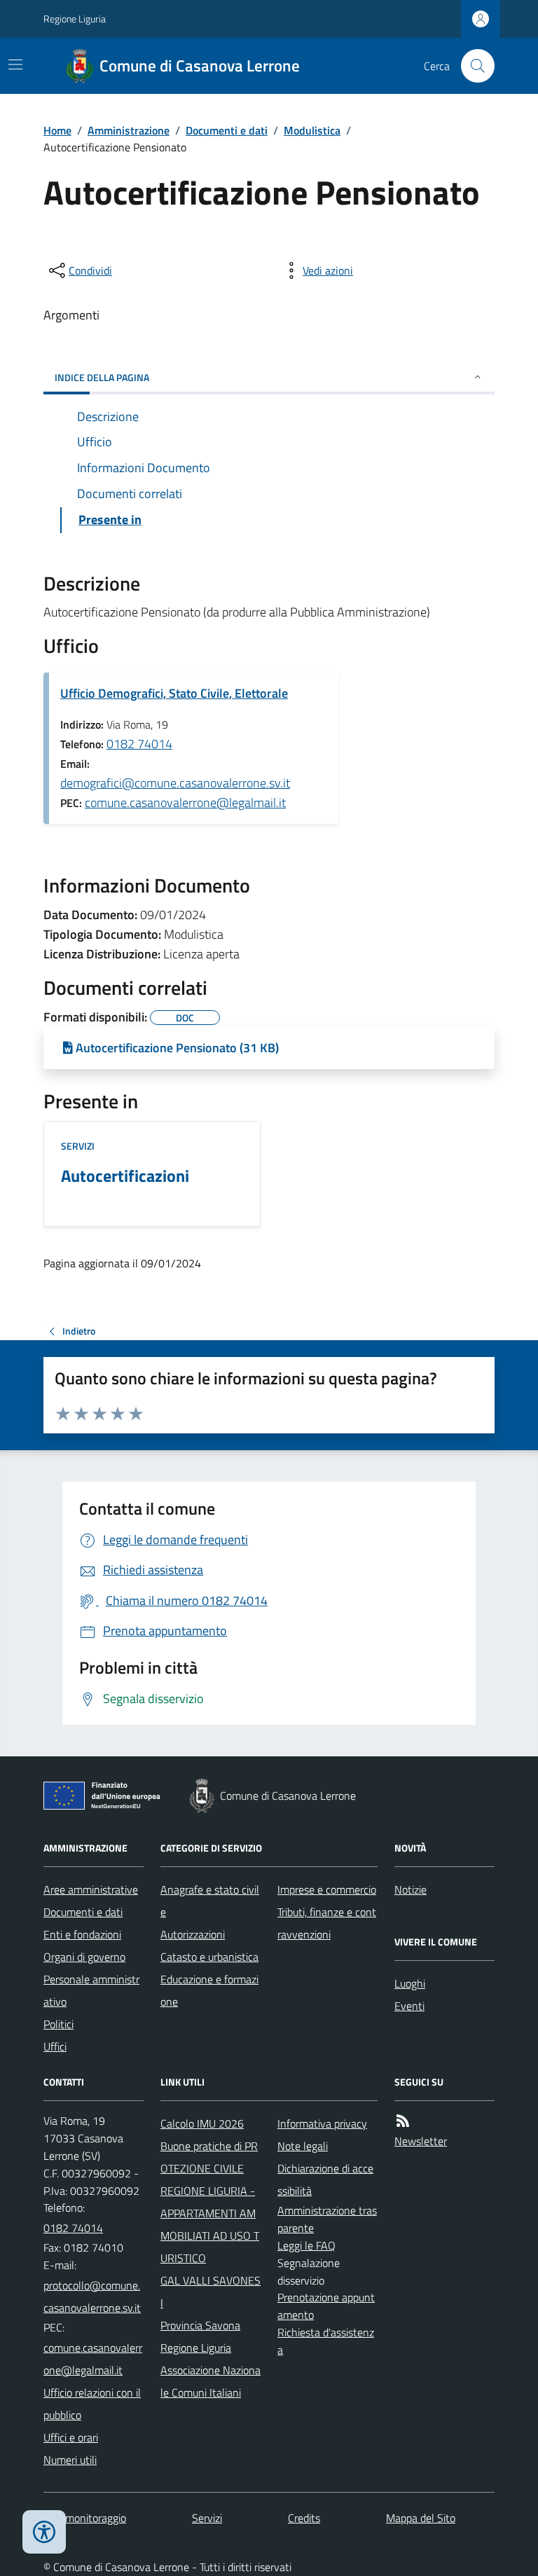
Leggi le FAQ (306, 2245)
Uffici (55, 2046)
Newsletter (421, 2141)
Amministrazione (129, 130)
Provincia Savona (200, 2325)
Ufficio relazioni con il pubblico (92, 2404)
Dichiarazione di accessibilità (325, 2179)
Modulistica (312, 130)
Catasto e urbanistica (209, 1957)
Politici (58, 2024)
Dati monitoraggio (85, 2518)
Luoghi (410, 1983)
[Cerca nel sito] (472, 66)
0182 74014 (139, 744)
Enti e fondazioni (82, 1934)
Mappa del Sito (421, 2518)
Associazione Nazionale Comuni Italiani (211, 2381)
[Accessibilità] (44, 2532)
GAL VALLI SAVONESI (211, 2292)
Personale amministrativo (91, 1990)
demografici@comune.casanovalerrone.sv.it (175, 783)
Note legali (303, 2146)
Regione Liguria (75, 19)
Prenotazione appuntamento (326, 2306)
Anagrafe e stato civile (210, 1901)
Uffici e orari (71, 2437)
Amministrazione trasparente (327, 2219)
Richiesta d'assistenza (326, 2341)
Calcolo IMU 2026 (202, 2123)
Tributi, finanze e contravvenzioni (327, 1923)
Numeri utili (70, 2460)
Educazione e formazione (209, 1990)
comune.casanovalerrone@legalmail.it (185, 803)
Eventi (409, 2006)
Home (57, 130)
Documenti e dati (227, 130)
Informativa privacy (322, 2123)
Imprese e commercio (327, 1889)
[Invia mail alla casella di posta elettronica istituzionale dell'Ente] (94, 2296)
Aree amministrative (91, 1889)
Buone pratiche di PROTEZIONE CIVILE (209, 2157)
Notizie (411, 1889)
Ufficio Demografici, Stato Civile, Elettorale (174, 693)
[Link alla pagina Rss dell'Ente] (403, 2121)
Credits (304, 2518)
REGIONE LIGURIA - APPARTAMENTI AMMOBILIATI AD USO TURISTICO (210, 2224)
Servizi (78, 1146)
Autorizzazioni (193, 1934)
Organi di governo (84, 1957)
